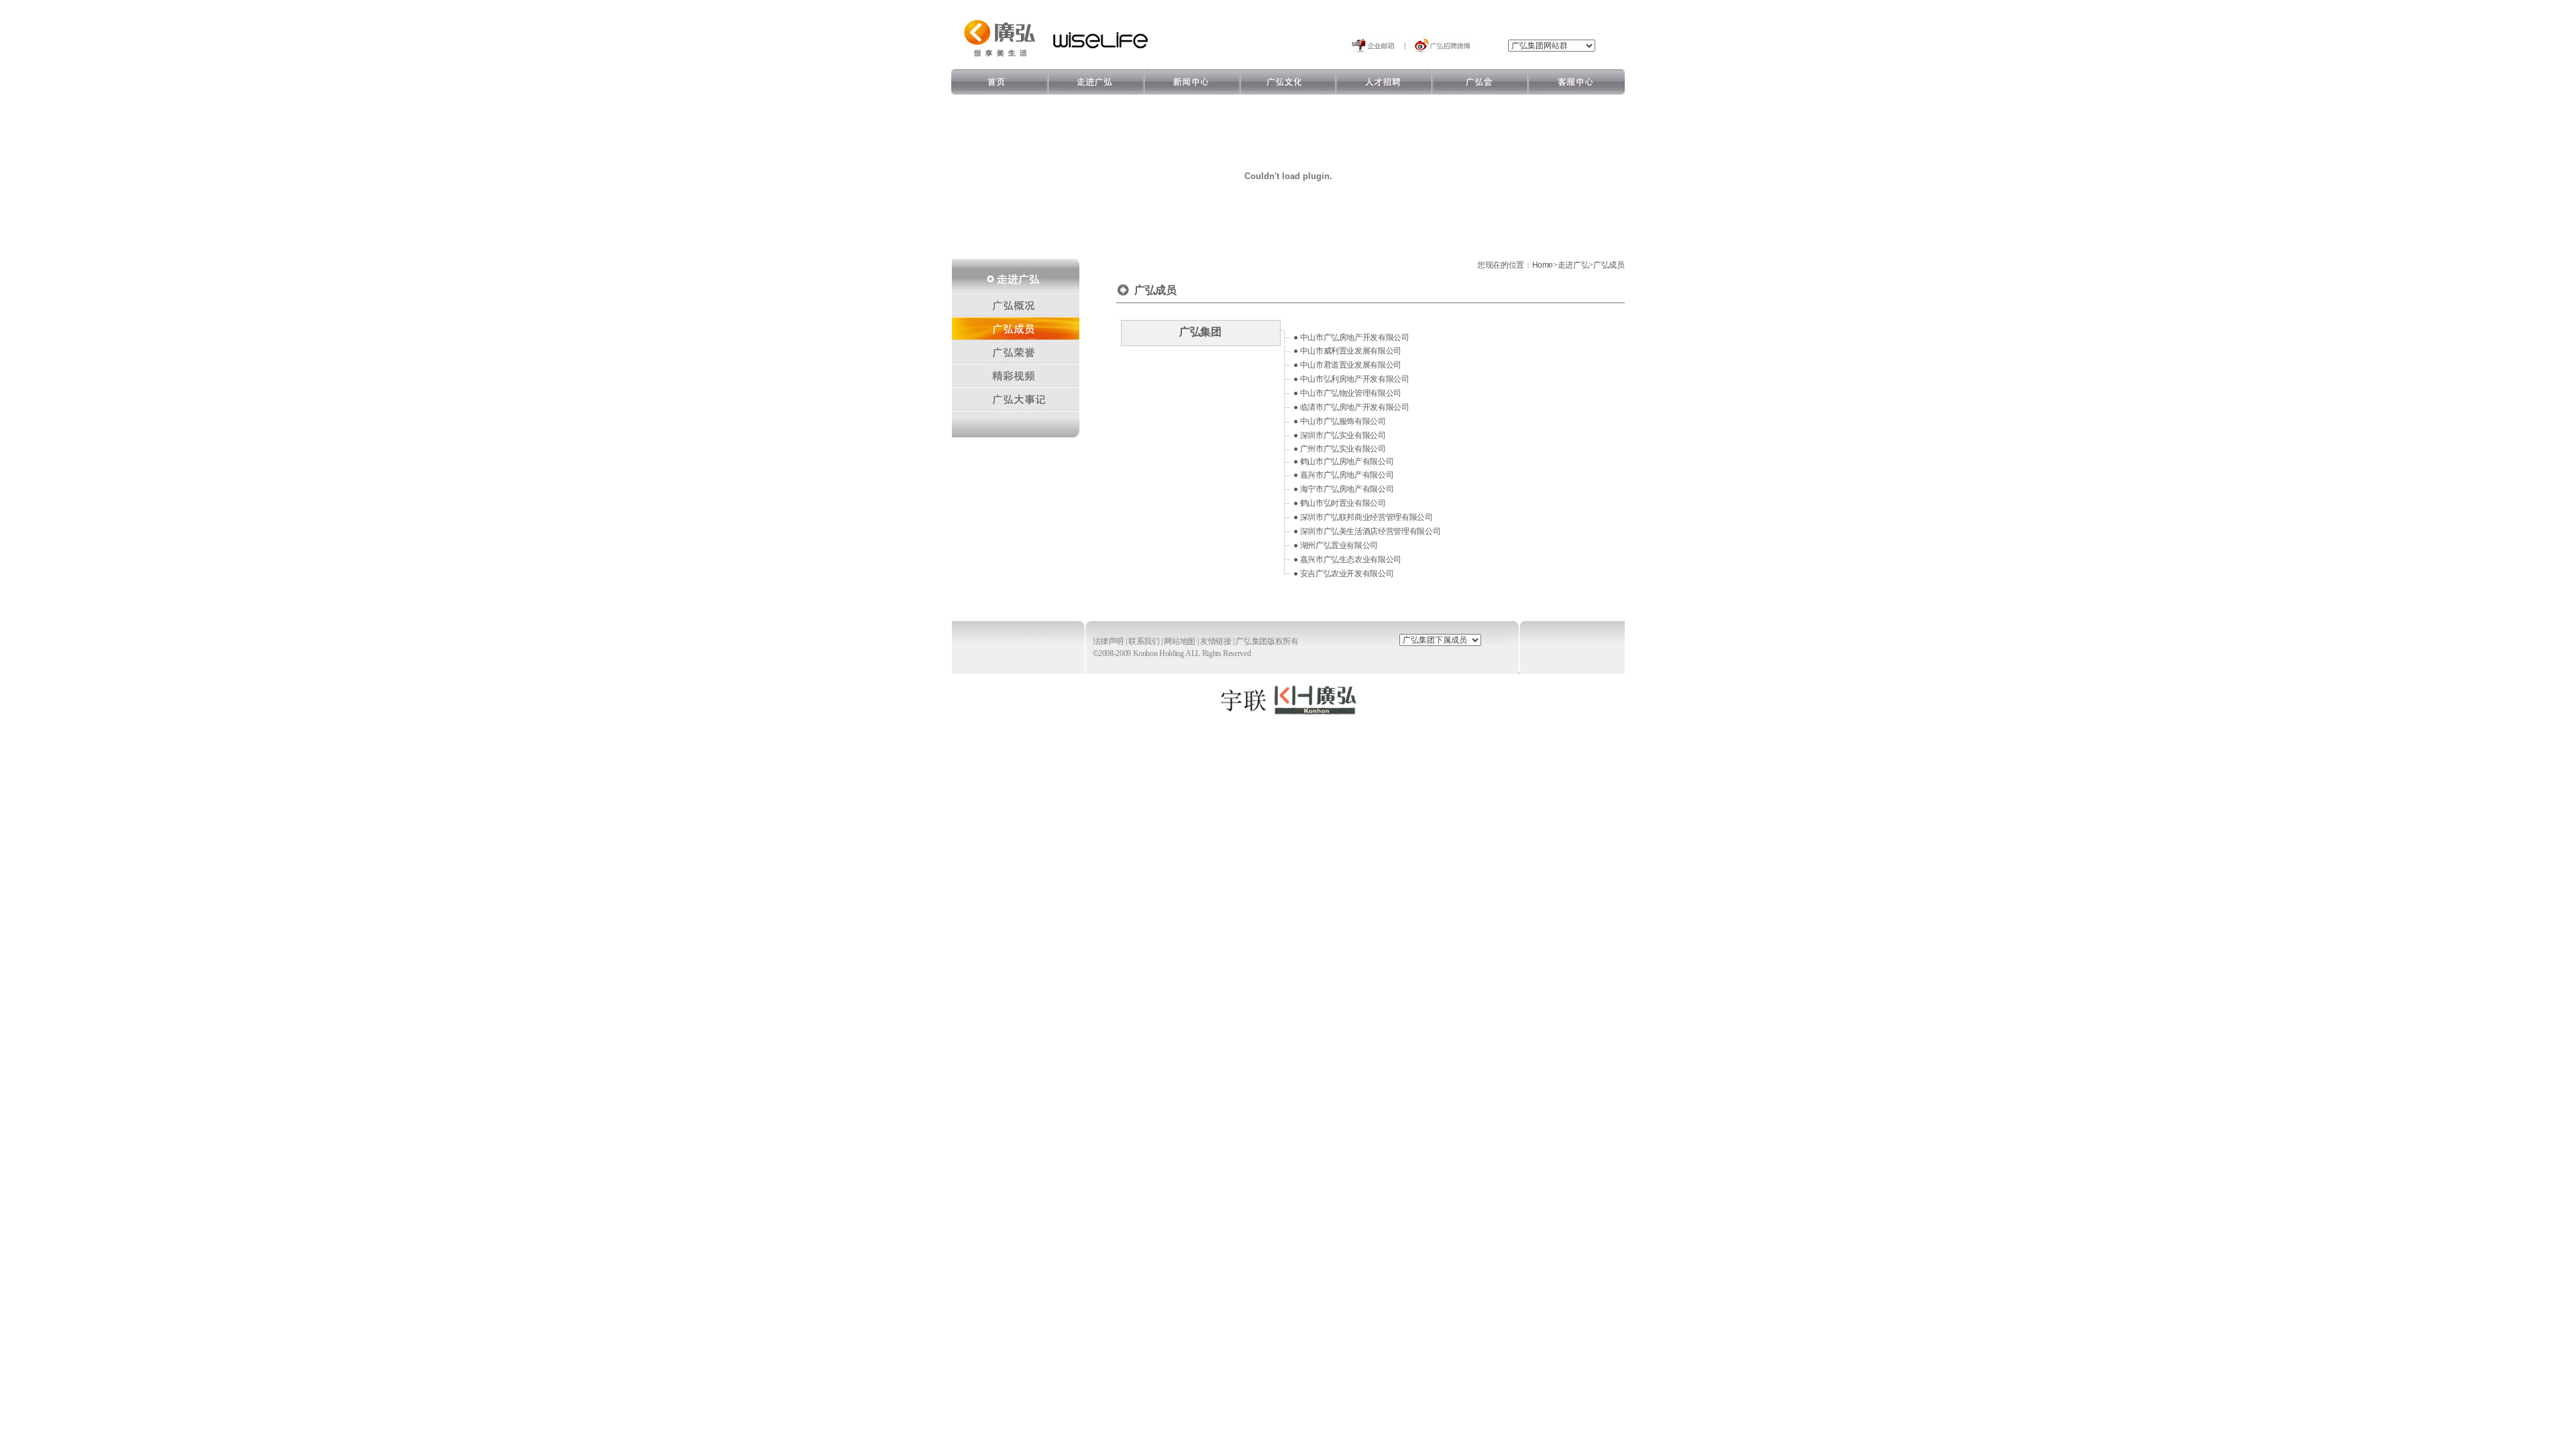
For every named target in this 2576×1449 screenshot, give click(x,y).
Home (1543, 265)
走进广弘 (1573, 265)
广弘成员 (1609, 265)
